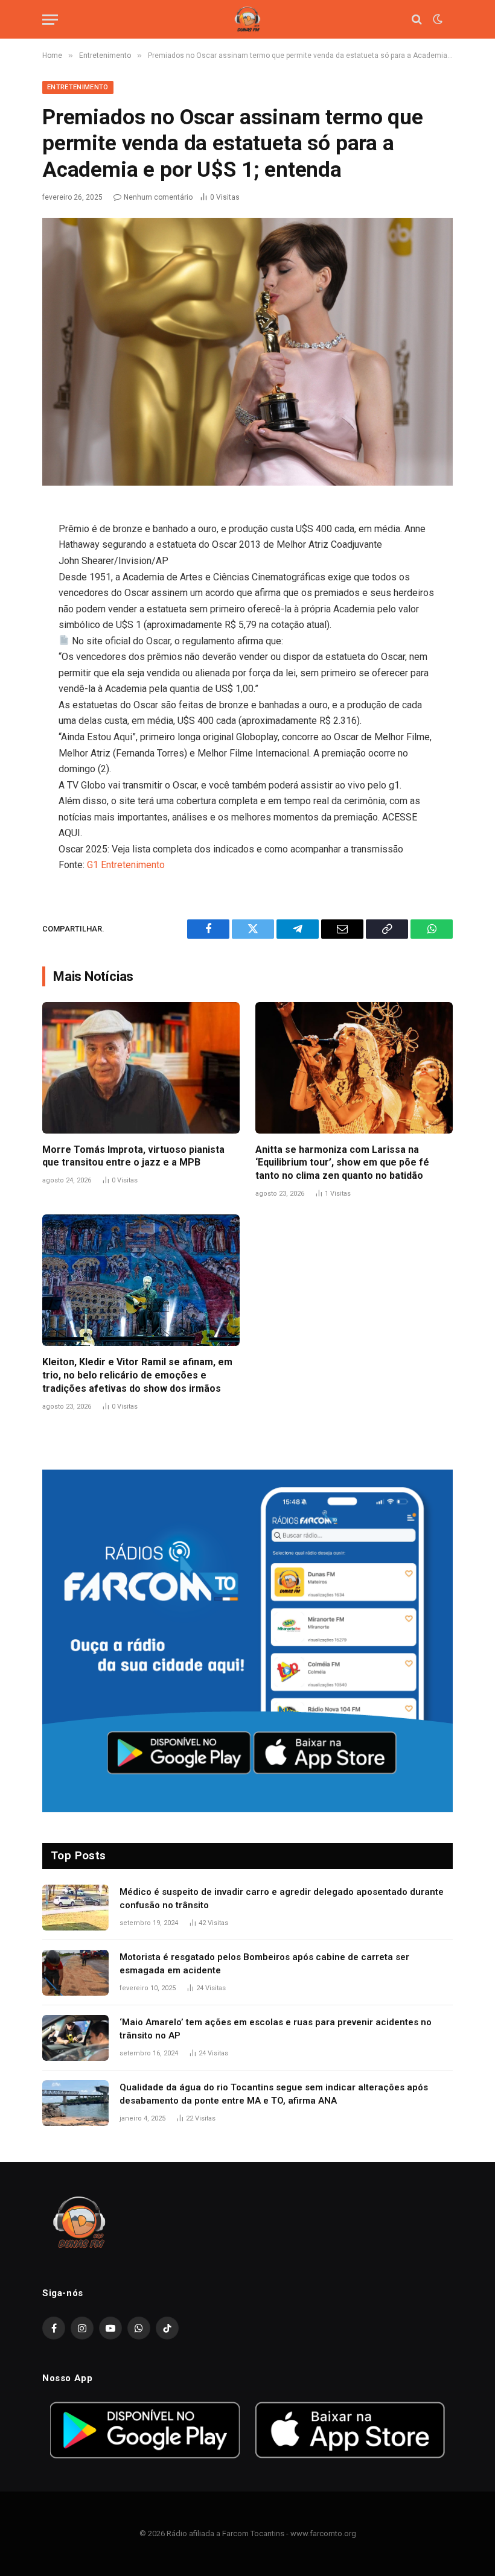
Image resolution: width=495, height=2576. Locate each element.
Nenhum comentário (158, 197)
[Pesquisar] (417, 20)
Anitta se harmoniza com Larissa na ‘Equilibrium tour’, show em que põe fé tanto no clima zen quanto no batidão (342, 1163)
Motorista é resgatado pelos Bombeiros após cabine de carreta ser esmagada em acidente (264, 1963)
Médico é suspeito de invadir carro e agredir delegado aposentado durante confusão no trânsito (282, 1898)
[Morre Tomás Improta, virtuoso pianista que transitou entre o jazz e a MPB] (141, 1068)
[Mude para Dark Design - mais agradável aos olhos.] (436, 19)
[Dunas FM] (247, 20)
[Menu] (50, 20)
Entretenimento (78, 87)
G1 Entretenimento (126, 865)
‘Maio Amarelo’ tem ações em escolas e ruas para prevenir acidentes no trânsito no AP (276, 2029)
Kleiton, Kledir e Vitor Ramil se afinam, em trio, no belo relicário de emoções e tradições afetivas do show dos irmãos (137, 1375)
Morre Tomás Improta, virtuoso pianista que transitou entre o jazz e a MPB (133, 1156)
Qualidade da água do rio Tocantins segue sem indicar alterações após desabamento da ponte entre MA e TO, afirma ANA (274, 2094)
